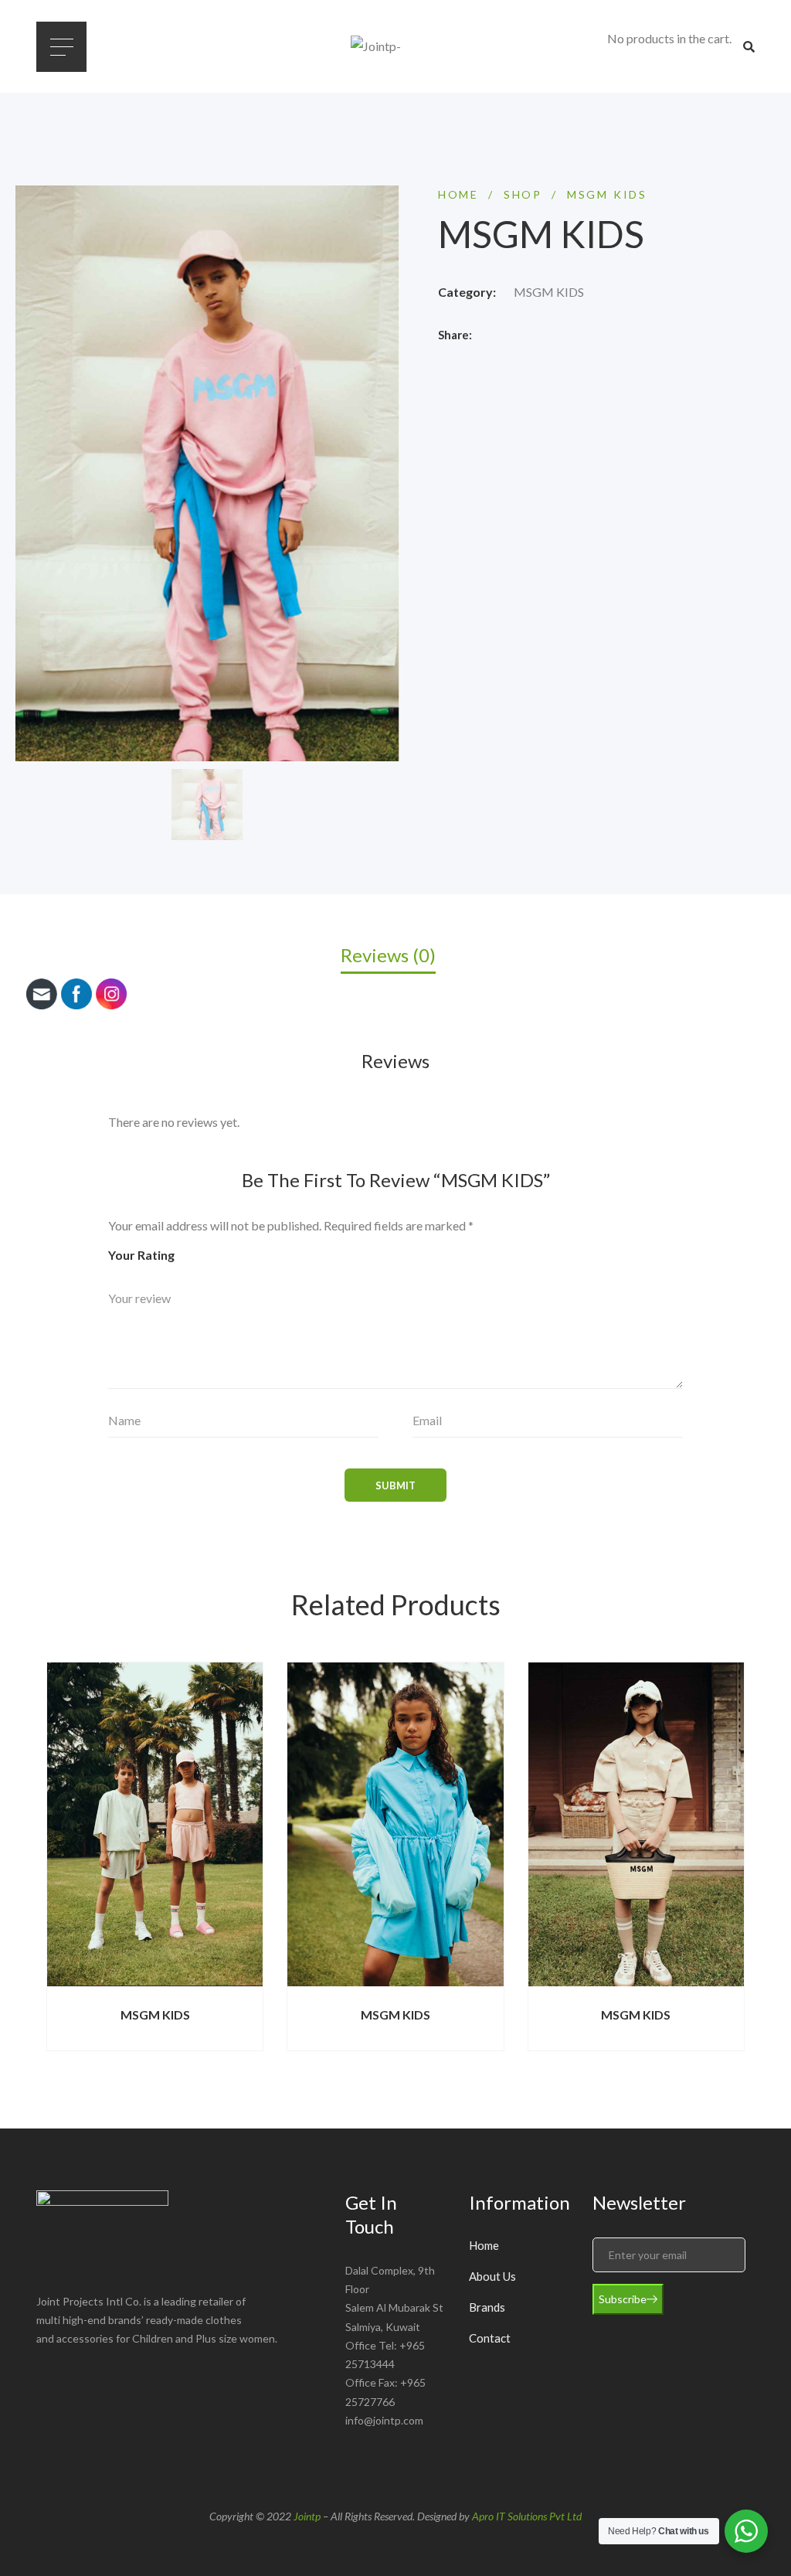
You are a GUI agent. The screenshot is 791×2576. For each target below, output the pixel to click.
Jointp (307, 2516)
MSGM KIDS (549, 292)
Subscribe (623, 2299)
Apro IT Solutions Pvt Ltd (527, 2516)
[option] (207, 805)
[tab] (396, 954)
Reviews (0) (388, 955)
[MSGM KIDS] (395, 1824)
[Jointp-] (395, 46)
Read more (350, 1986)
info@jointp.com (384, 2420)
